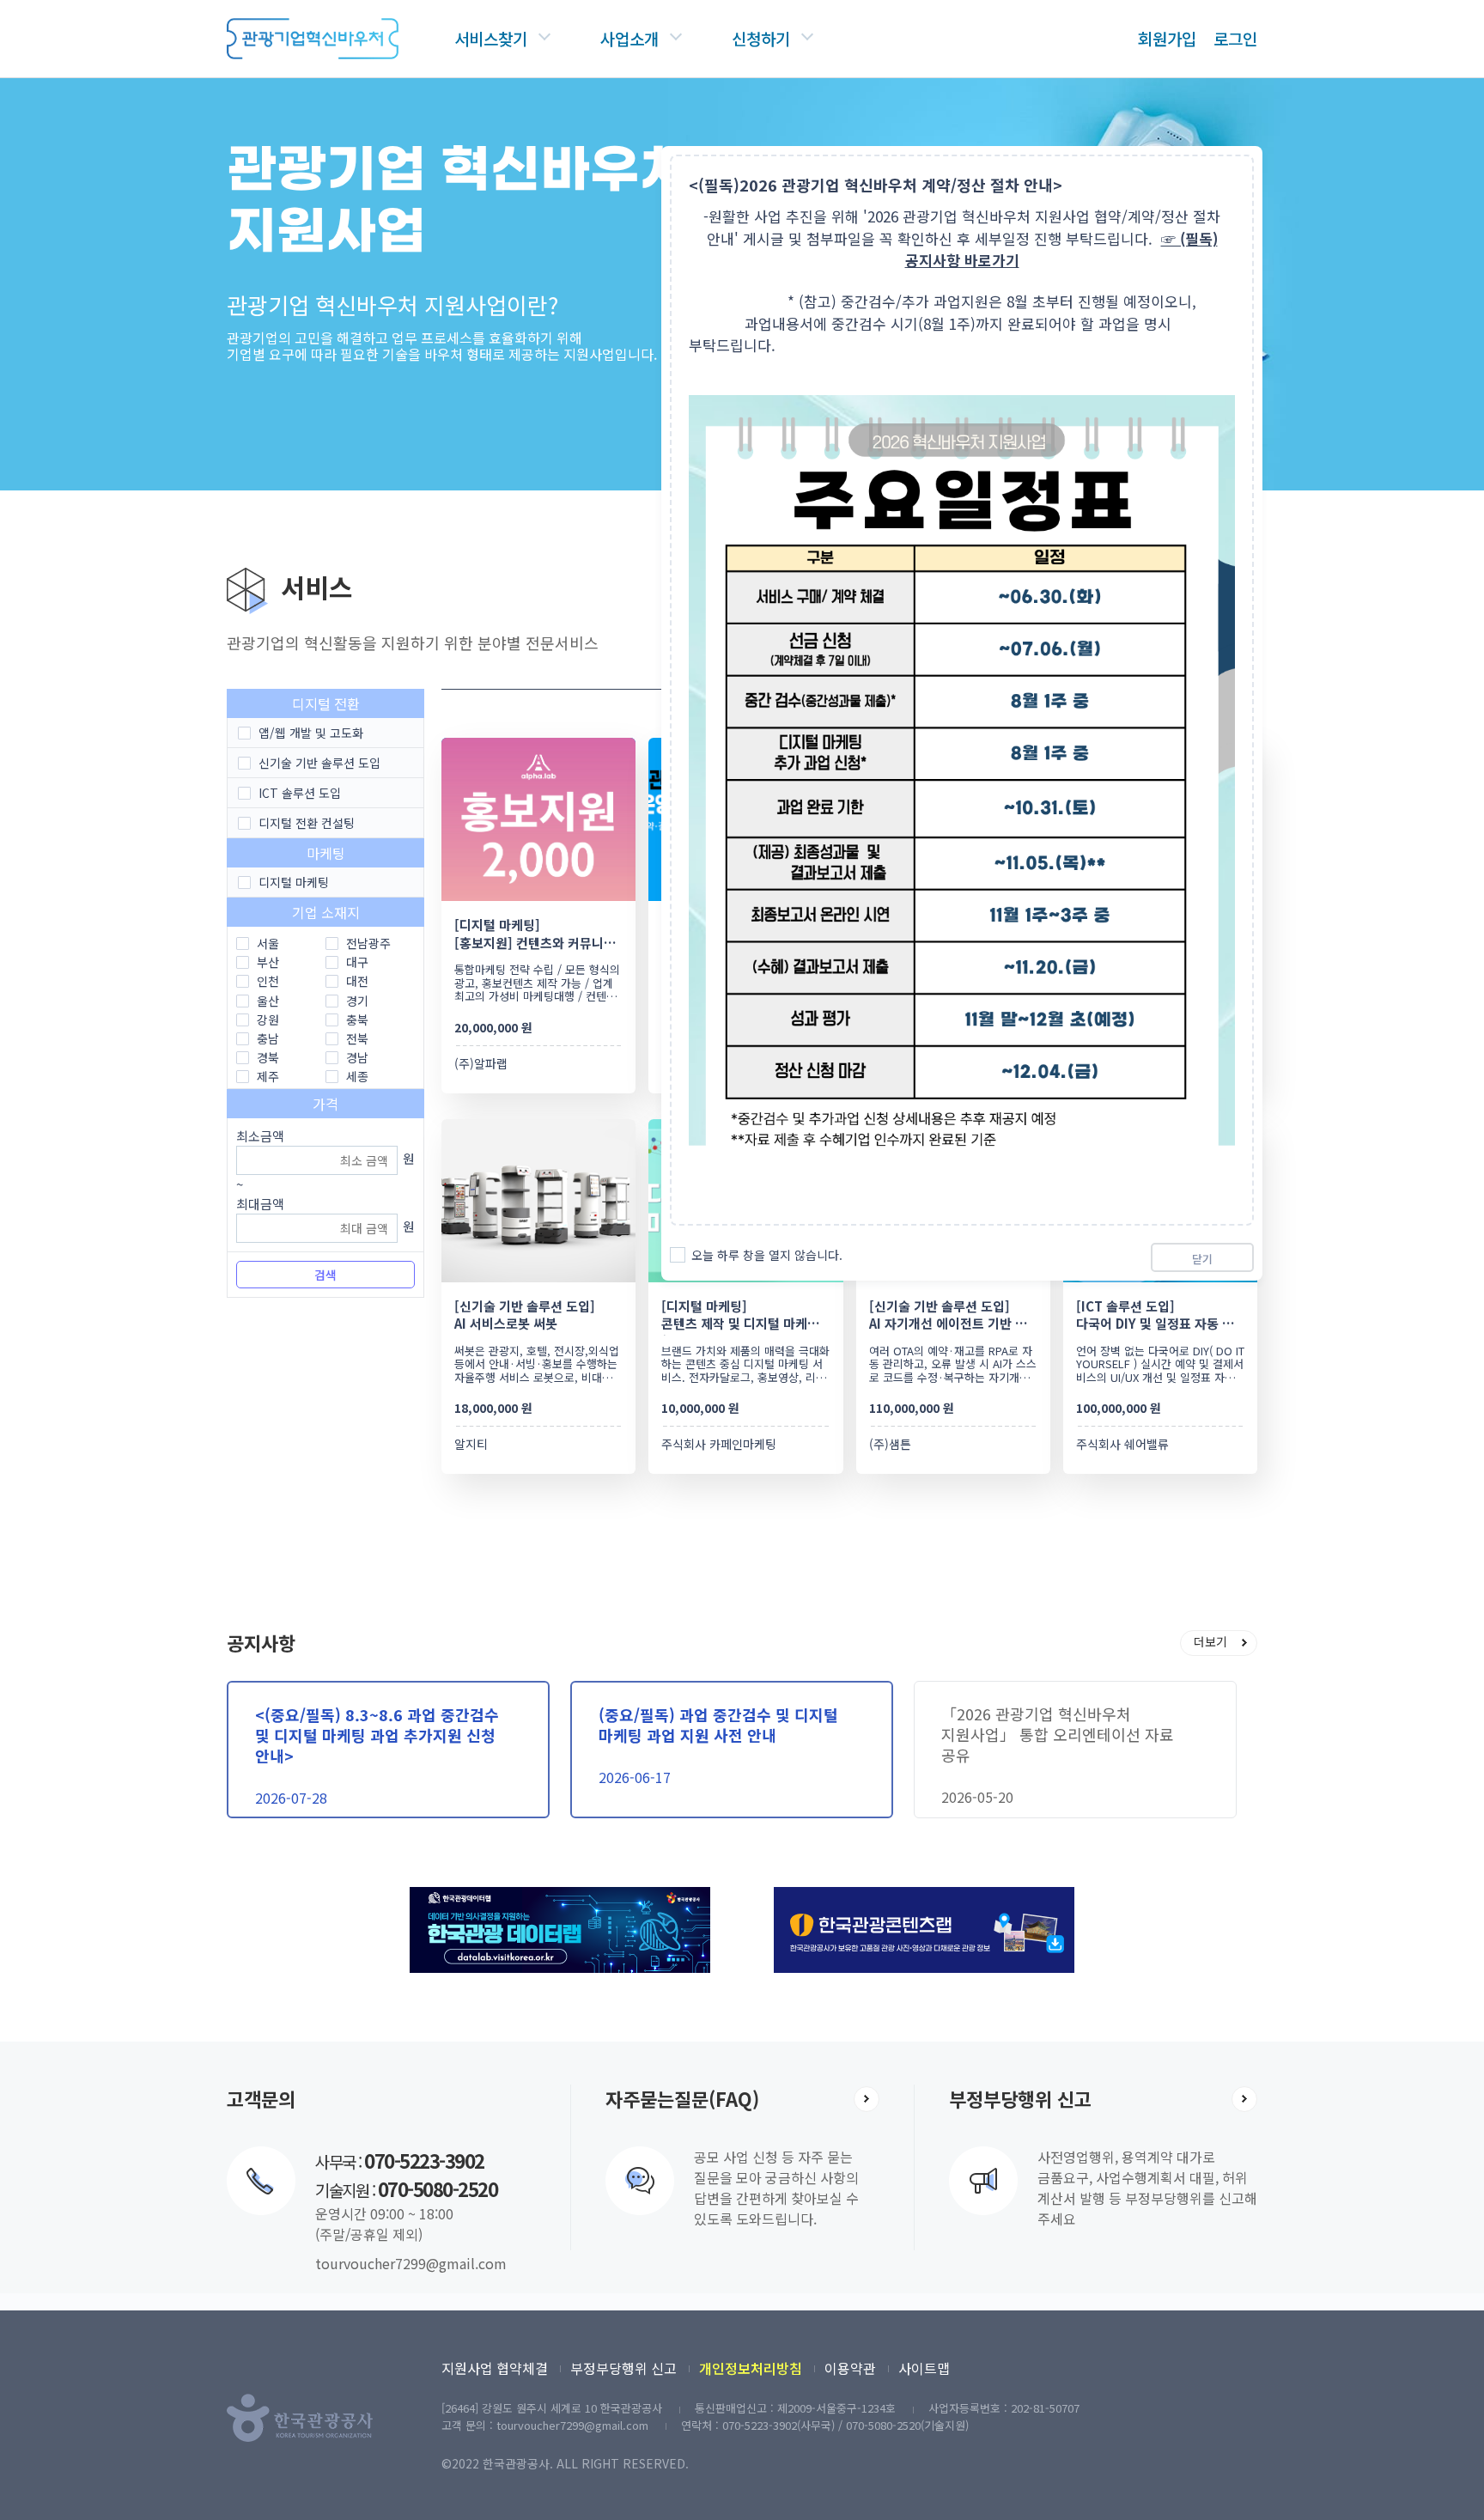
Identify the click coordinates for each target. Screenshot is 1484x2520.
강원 (268, 1020)
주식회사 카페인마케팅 (719, 1444)
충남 (268, 1038)
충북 (357, 1020)
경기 (357, 1001)
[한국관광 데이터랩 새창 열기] (560, 1896)
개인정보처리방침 (751, 2368)
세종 (357, 1076)
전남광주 (368, 943)
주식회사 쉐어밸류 (1122, 1444)
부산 (268, 962)
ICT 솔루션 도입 (300, 793)
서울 (268, 943)
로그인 (1235, 38)
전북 (357, 1038)
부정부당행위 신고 (623, 2368)
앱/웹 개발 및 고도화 (311, 733)
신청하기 (761, 38)
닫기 (1202, 1259)
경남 (357, 1057)
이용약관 (850, 2368)
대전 (357, 981)
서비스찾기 (491, 38)
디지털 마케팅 (294, 882)
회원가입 (1167, 38)
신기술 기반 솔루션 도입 (319, 763)
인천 (268, 981)
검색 (325, 1275)
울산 (268, 1001)
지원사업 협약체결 (495, 2368)
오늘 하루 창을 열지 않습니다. (767, 1255)
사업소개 (629, 38)
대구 (357, 962)
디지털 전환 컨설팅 (307, 823)
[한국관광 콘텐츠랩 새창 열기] (924, 1896)
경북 (268, 1057)
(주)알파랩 (481, 1063)
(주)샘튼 (890, 1444)
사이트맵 (924, 2368)
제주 (268, 1076)
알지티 (471, 1444)
